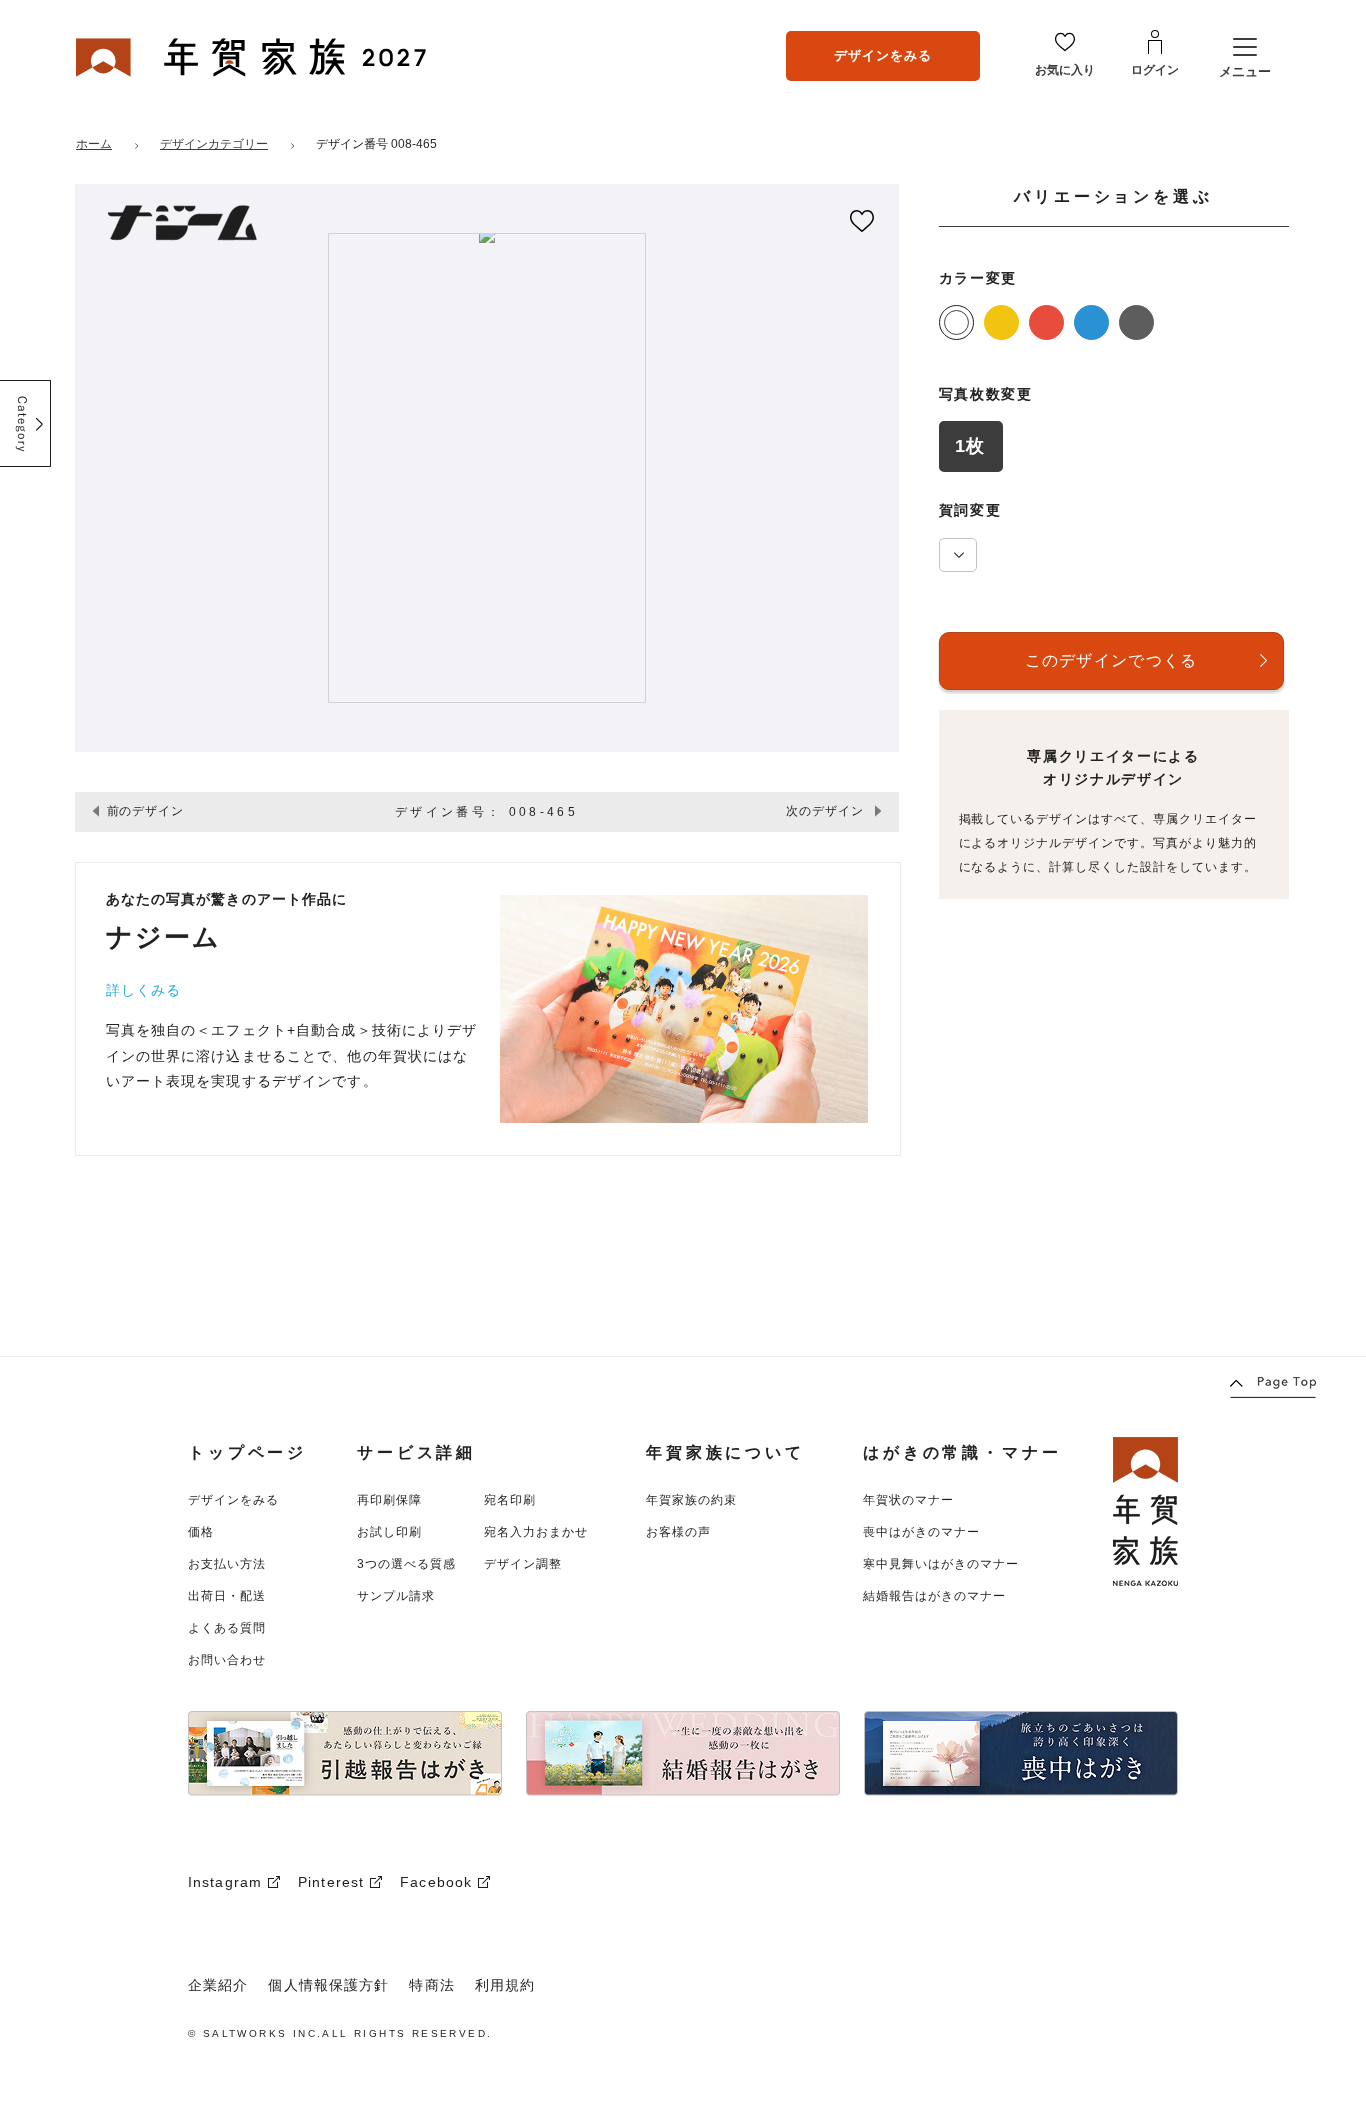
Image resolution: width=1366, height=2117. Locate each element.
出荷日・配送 (227, 1596)
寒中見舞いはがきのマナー (941, 1564)
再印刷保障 (389, 1500)
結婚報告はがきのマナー (934, 1596)
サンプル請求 (396, 1596)
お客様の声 (678, 1532)
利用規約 (505, 1985)
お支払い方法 (227, 1564)
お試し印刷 (389, 1532)
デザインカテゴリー (214, 144)
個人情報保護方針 (328, 1985)
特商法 (431, 1985)
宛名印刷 (510, 1500)
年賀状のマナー (908, 1500)
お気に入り (1065, 70)
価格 (201, 1532)
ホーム (94, 144)
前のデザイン (146, 811)
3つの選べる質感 (406, 1564)
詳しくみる (144, 990)
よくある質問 (227, 1628)
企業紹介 (218, 1985)
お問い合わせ (227, 1660)
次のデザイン (825, 811)
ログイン (1155, 70)
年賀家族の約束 (691, 1500)
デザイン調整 (523, 1564)
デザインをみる (883, 54)
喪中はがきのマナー (921, 1532)
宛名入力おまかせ (536, 1532)
